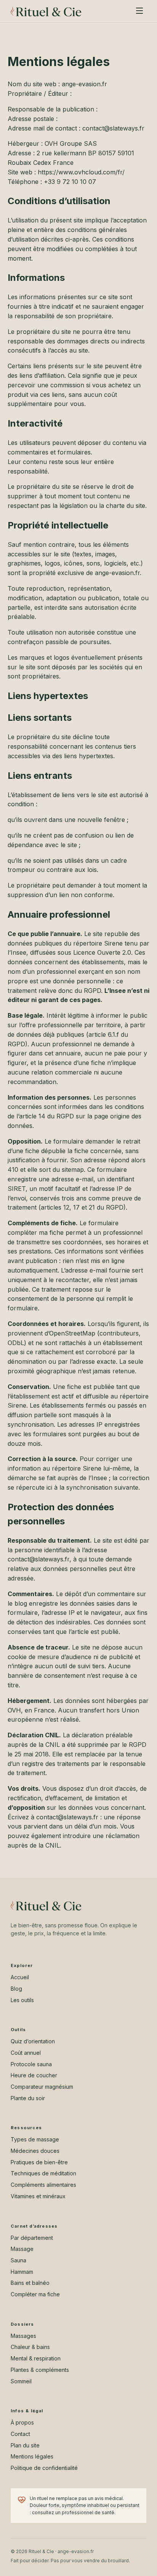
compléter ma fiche (36, 1232)
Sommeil (21, 2381)
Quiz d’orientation (33, 2041)
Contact (20, 2434)
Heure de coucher (34, 2075)
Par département (32, 2238)
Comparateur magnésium (42, 2087)
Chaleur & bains (30, 2347)
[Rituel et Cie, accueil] (46, 11)
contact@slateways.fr (38, 1559)
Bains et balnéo (30, 2283)
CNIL (53, 1845)
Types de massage (35, 2139)
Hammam (22, 2272)
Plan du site (25, 2445)
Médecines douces (35, 2151)
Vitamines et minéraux (38, 2196)
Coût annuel (26, 2053)
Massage (22, 2249)
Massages (23, 2336)
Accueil (20, 1977)
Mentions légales (32, 2456)
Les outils (22, 2000)
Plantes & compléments (40, 2370)
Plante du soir (28, 2098)
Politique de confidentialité (44, 2468)
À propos (22, 2422)
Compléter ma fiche (35, 2294)
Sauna (18, 2260)
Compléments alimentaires (43, 2185)
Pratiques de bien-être (39, 2162)
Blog (16, 1989)
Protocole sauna (31, 2064)
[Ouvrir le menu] (139, 11)
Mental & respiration (36, 2358)
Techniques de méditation (43, 2173)
